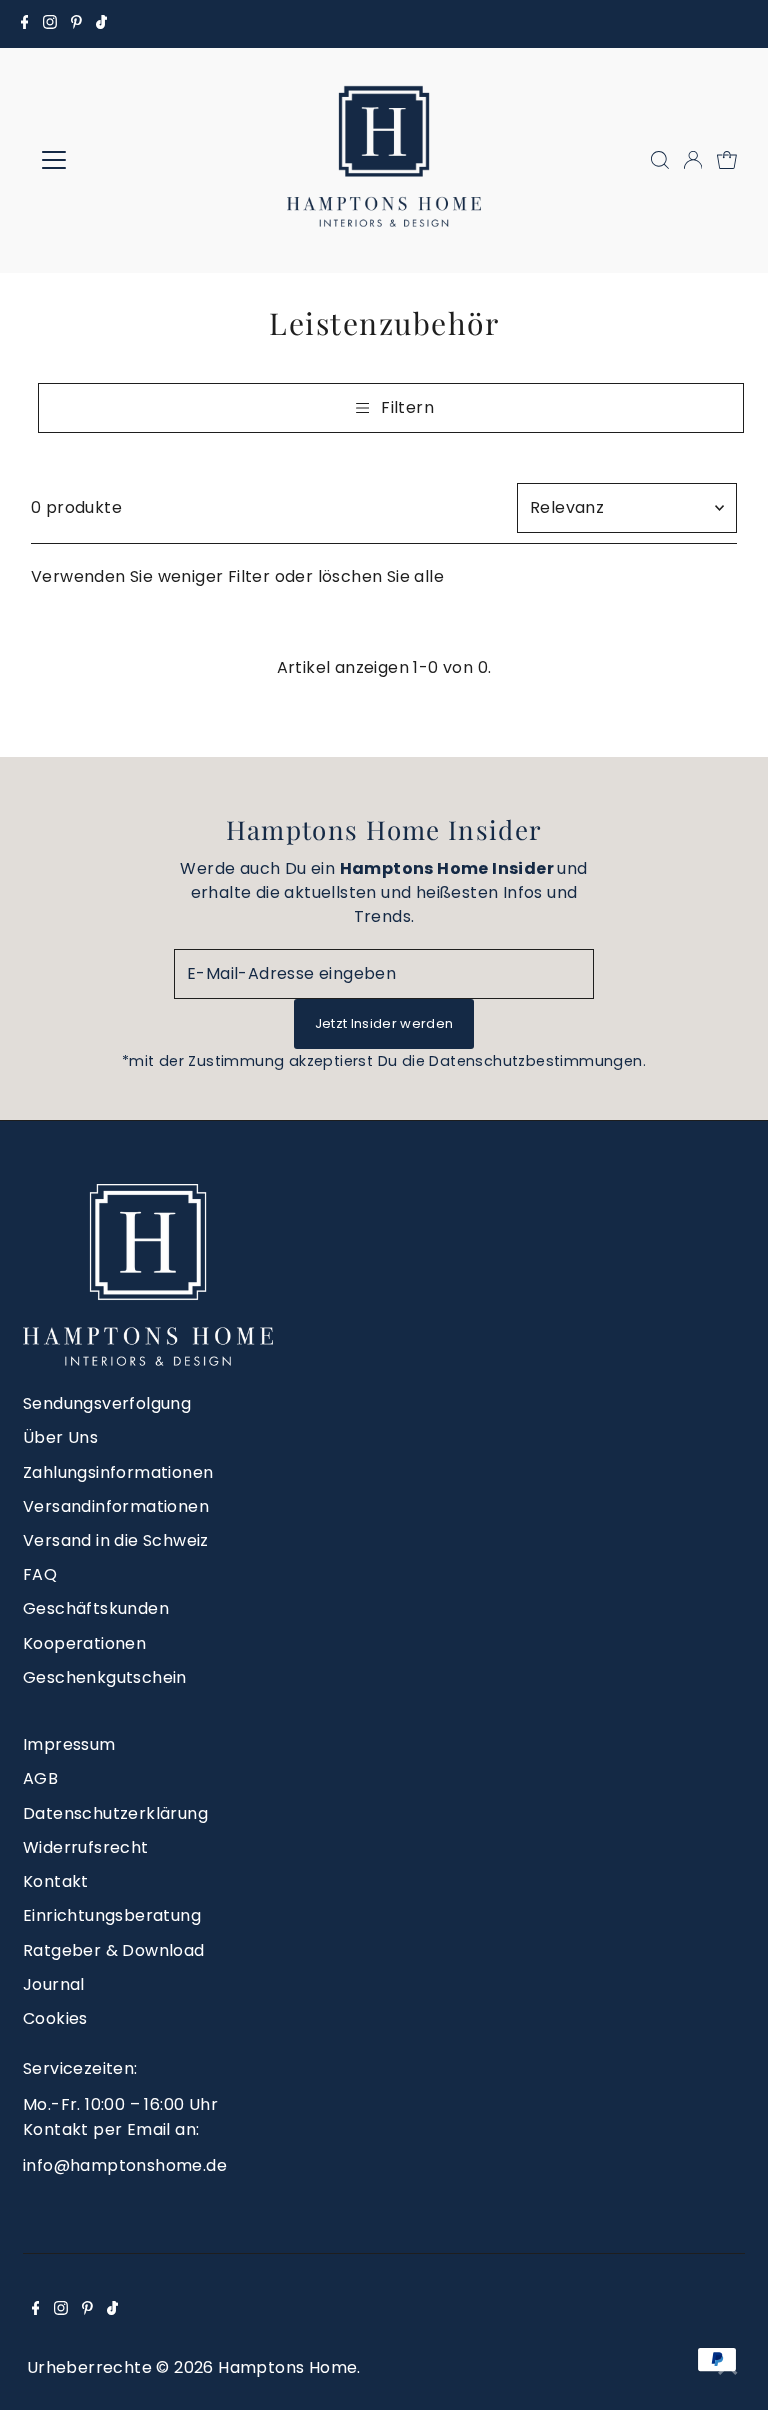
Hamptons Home (287, 2367)
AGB (40, 1778)
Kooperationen (84, 1643)
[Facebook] (25, 24)
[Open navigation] (113, 160)
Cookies (55, 2018)
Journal (54, 1984)
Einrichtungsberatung (112, 1915)
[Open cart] (727, 160)
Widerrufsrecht (86, 1847)
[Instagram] (50, 24)
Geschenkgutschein (105, 1677)
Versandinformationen (116, 1506)
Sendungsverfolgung (107, 1403)
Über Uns (60, 1437)
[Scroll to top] (728, 2370)
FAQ (40, 1574)
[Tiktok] (101, 24)
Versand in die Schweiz (116, 1540)
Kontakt (56, 1881)
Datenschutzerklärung (115, 1813)
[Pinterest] (76, 24)
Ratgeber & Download (114, 1950)
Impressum (69, 1744)
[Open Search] (660, 160)
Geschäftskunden (96, 1608)
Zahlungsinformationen (118, 1472)
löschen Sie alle (381, 576)
